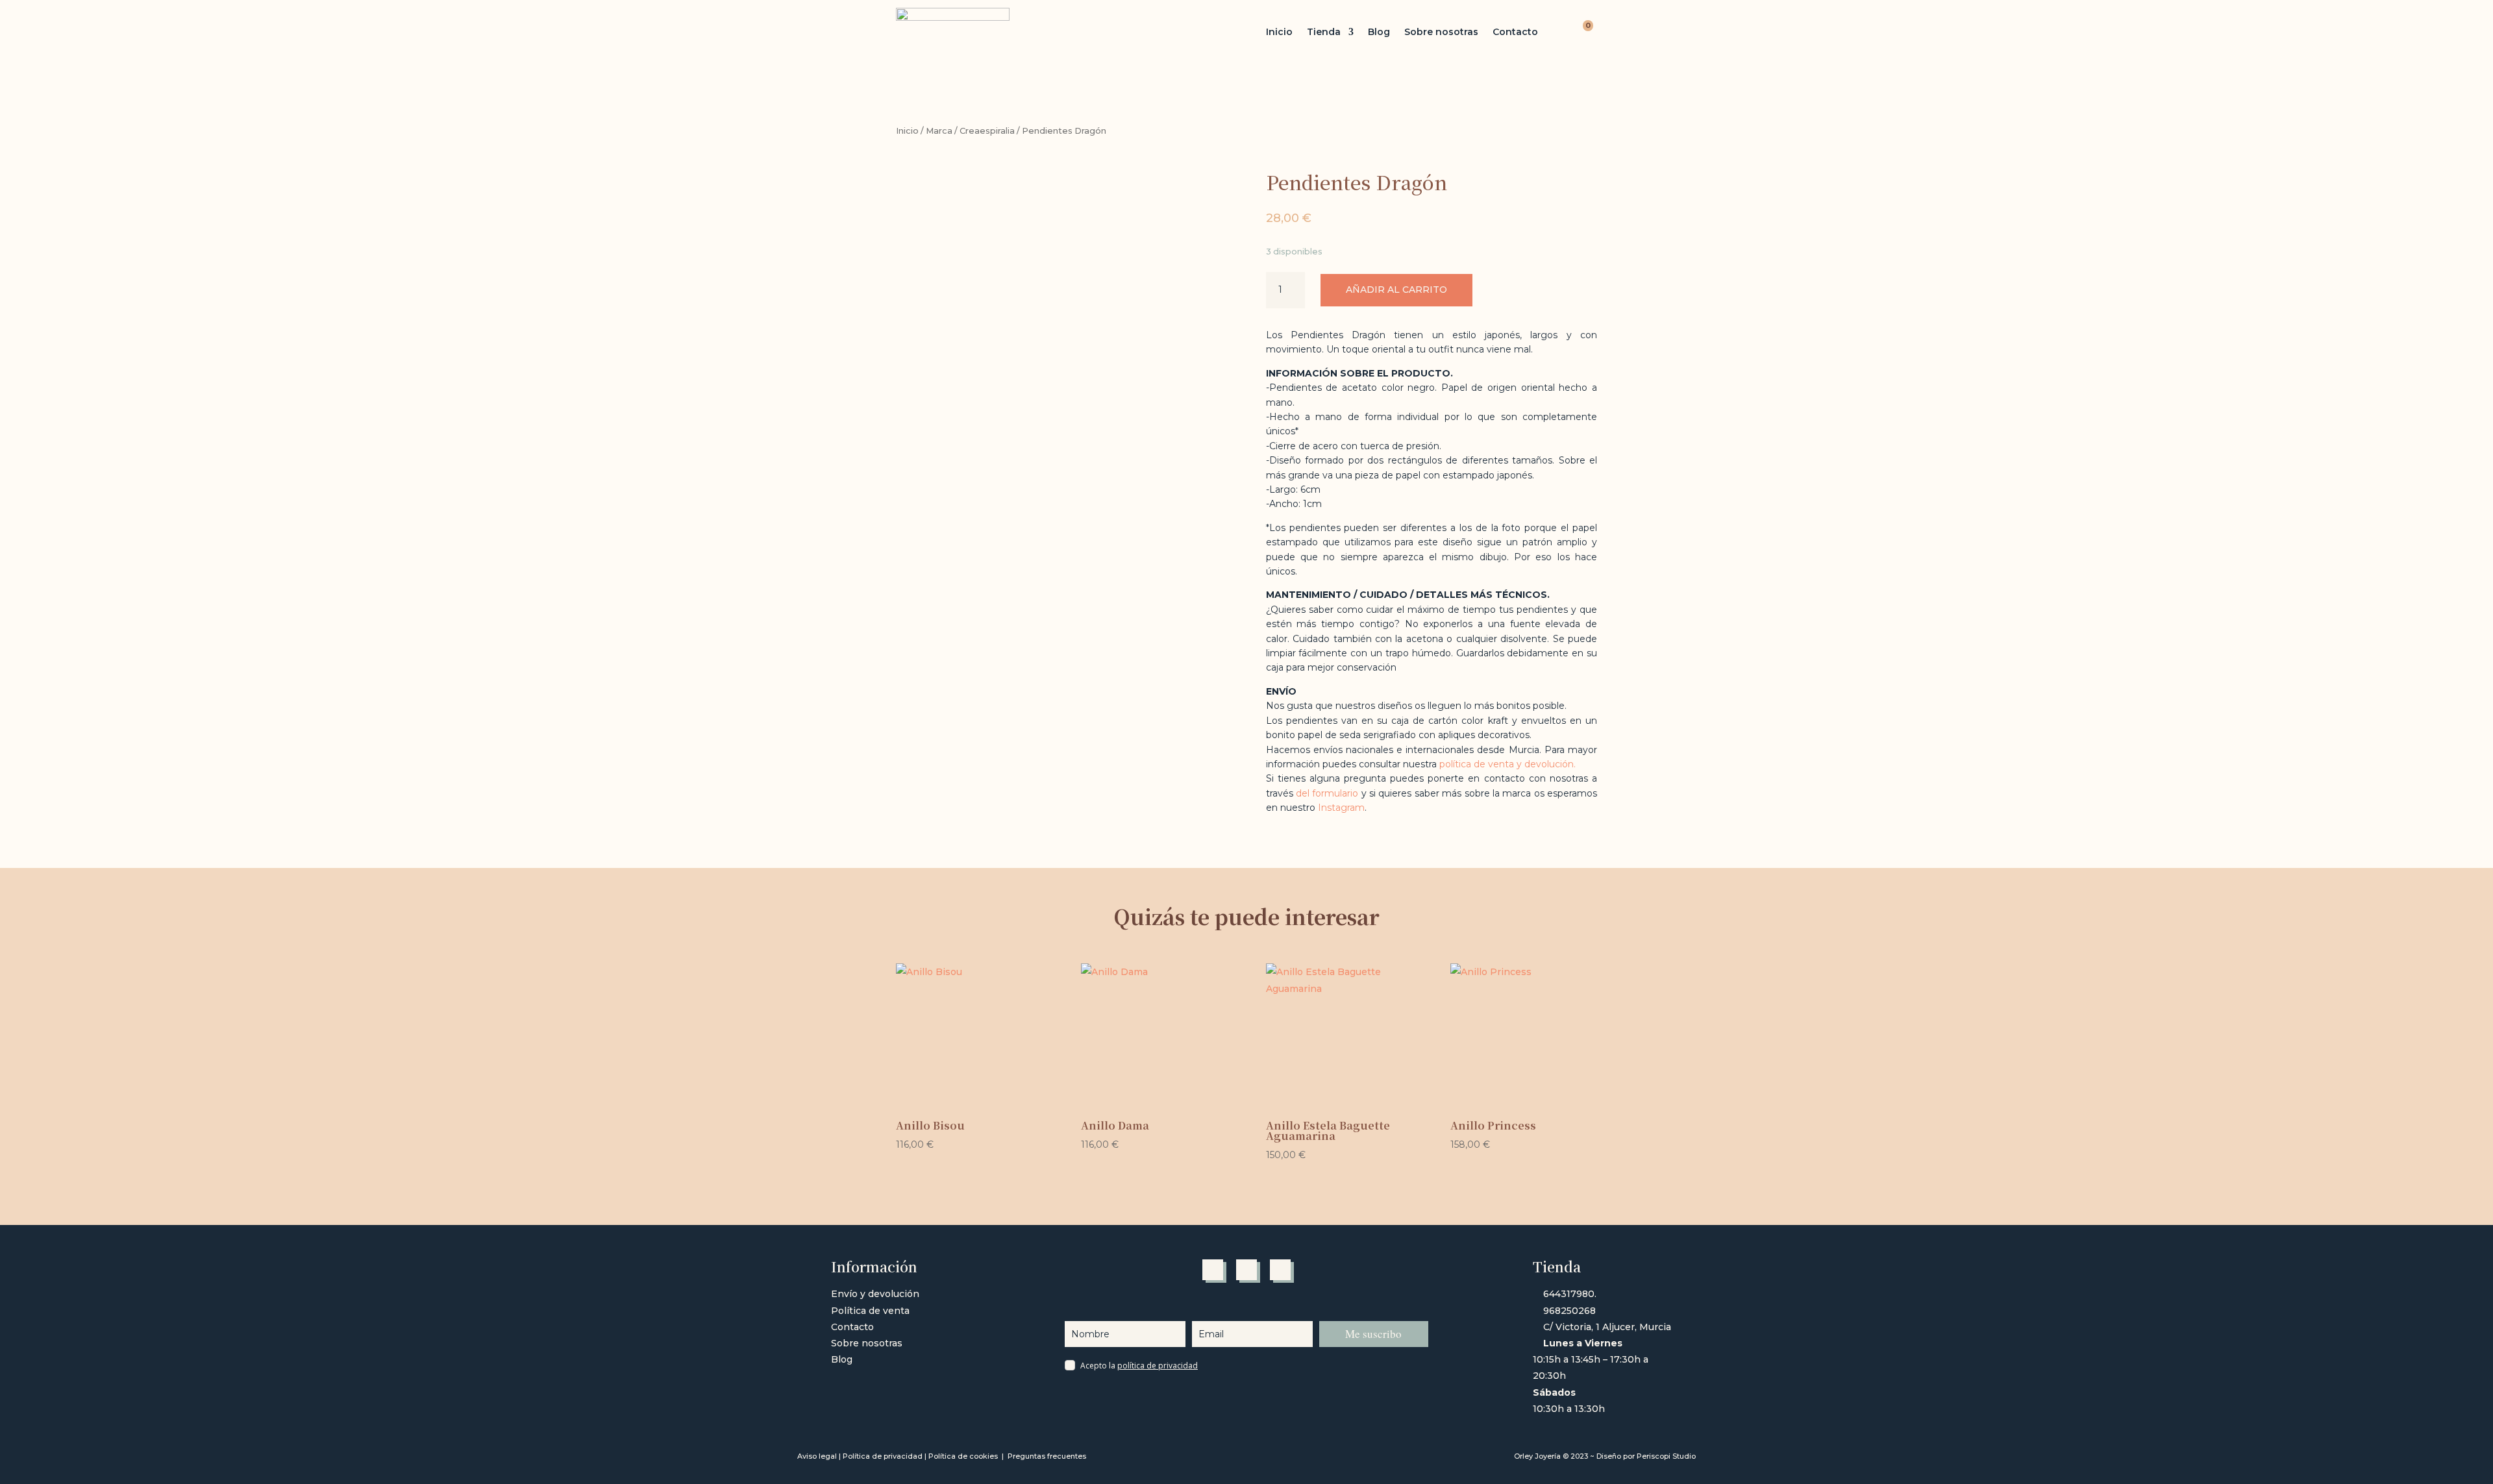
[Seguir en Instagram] (1246, 1270)
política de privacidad (1158, 1366)
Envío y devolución (875, 1294)
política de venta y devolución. (1507, 764)
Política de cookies (964, 1456)
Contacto (1515, 32)
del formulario (1327, 793)
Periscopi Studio (1666, 1456)
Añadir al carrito (1396, 290)
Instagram (1341, 808)
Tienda (1324, 32)
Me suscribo (1373, 1334)
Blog (1379, 32)
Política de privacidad (883, 1456)
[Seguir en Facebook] (1213, 1270)
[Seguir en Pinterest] (1280, 1270)
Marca (939, 131)
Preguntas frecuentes (1047, 1456)
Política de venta (870, 1311)
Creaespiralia (987, 131)
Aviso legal (817, 1456)
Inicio (1279, 32)
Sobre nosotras (1441, 32)
